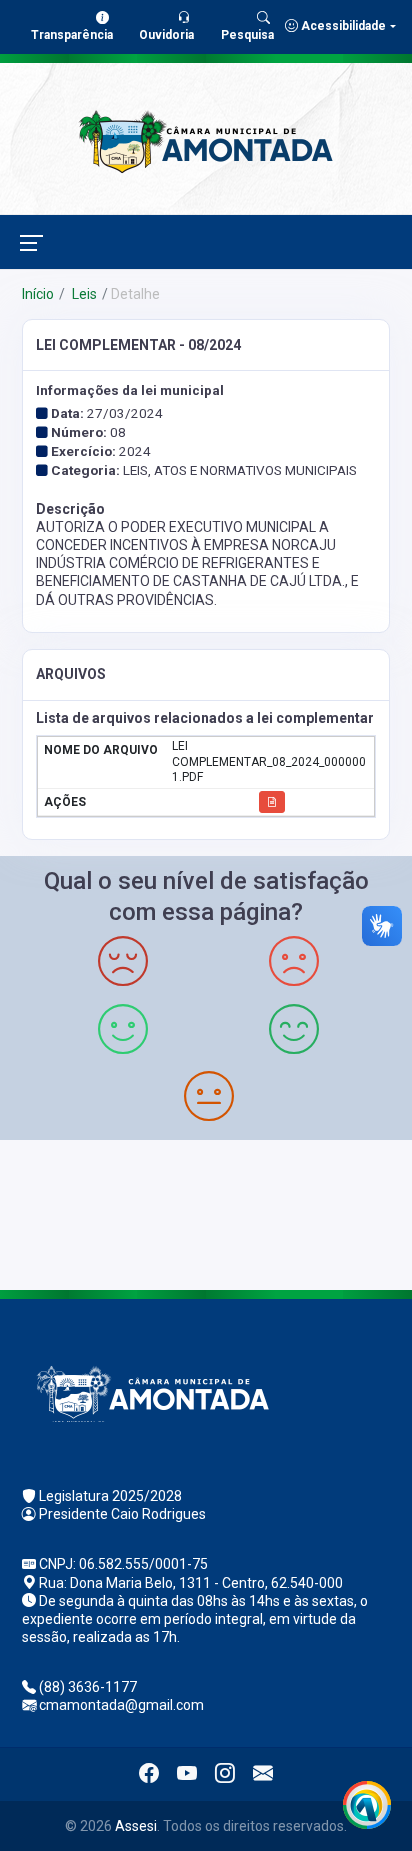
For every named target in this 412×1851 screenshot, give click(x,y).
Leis (83, 294)
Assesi (136, 1826)
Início (38, 294)
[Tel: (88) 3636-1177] (206, 1212)
